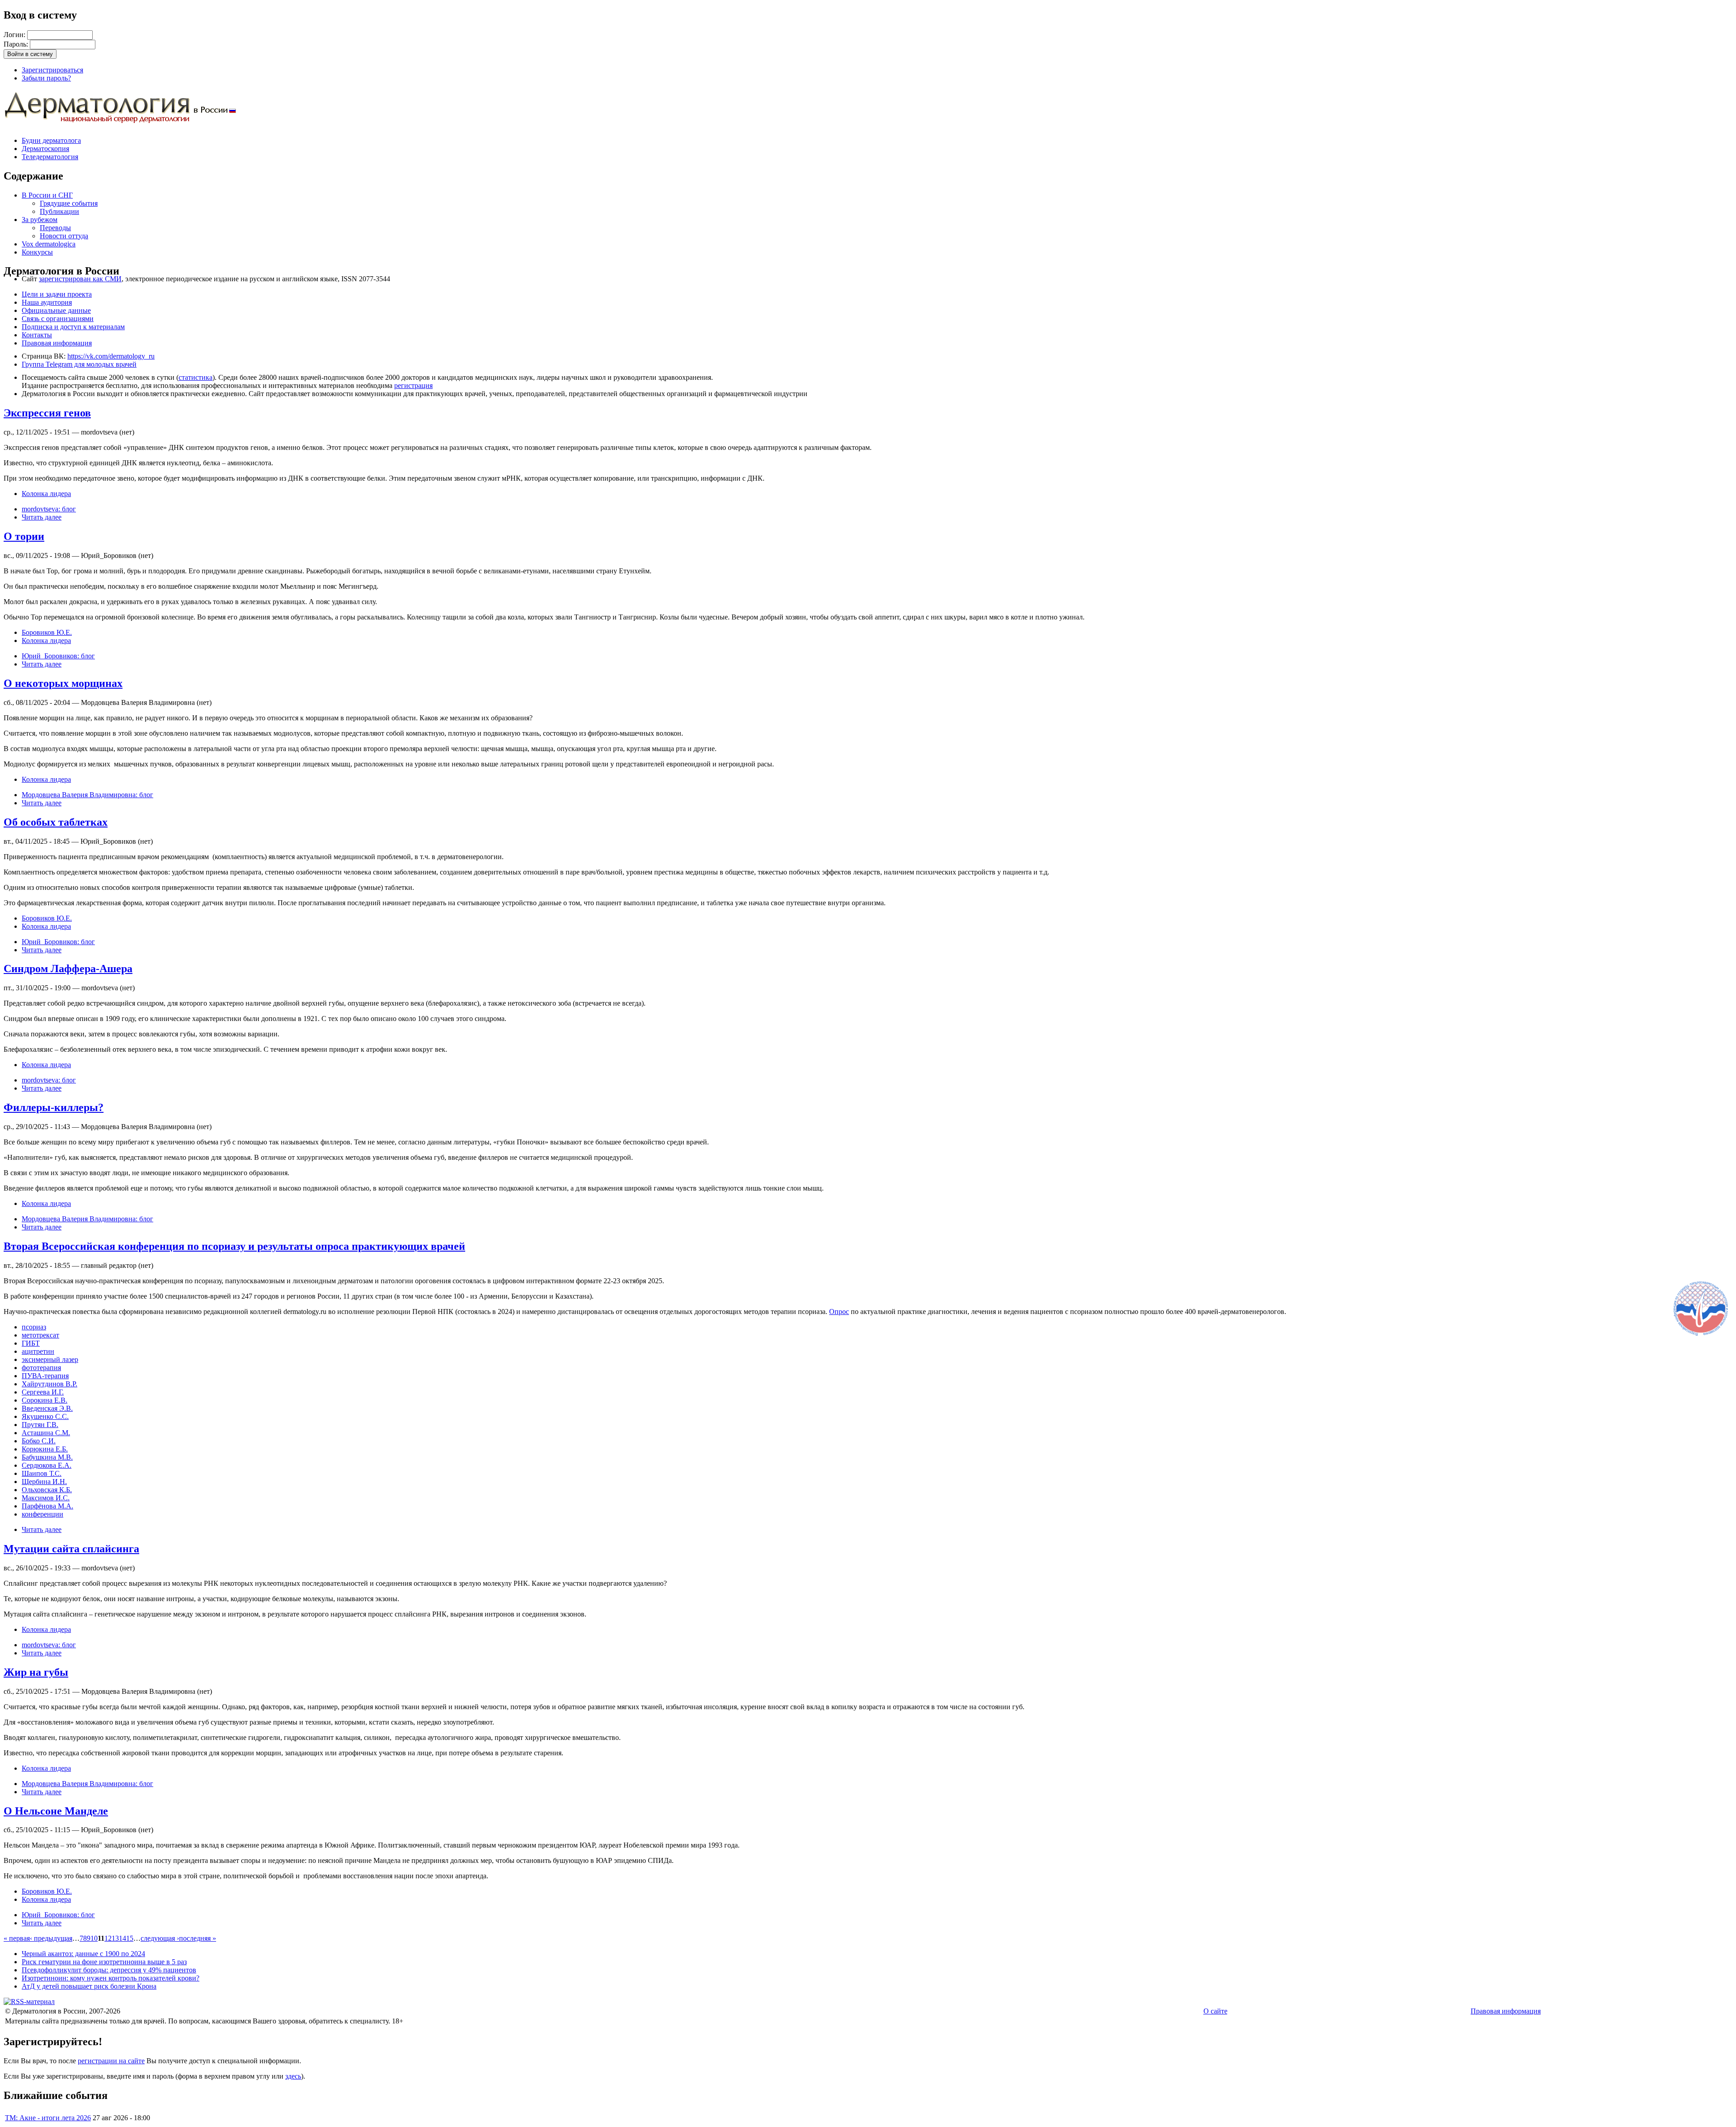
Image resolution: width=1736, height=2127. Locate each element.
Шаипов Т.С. (42, 1473)
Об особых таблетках (56, 822)
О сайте (1215, 2011)
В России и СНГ (47, 195)
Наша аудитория (47, 302)
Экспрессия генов (47, 413)
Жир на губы (36, 1672)
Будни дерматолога (51, 140)
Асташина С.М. (46, 1433)
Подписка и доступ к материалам (73, 327)
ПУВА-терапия (45, 1376)
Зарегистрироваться (52, 70)
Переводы (55, 228)
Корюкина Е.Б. (45, 1449)
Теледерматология (50, 157)
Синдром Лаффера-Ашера (68, 969)
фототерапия (41, 1368)
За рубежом (40, 220)
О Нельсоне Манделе (56, 1811)
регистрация (413, 385)
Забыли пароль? (46, 78)
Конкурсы (37, 252)
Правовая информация (57, 343)
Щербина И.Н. (44, 1482)
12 (108, 1938)
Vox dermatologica (49, 244)
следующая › (160, 1938)
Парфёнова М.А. (47, 1506)
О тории (24, 536)
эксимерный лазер (50, 1359)
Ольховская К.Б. (47, 1490)
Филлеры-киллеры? (54, 1107)
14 (123, 1938)
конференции (42, 1514)
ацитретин (38, 1351)
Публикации (59, 211)
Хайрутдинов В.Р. (50, 1384)
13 (115, 1938)
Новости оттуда (64, 236)
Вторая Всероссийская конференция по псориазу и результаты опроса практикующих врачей (234, 1246)
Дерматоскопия (45, 149)
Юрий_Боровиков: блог (58, 656)
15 (130, 1938)
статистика (196, 377)
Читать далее (42, 517)
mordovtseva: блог (49, 509)
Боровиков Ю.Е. (47, 632)
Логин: (15, 35)
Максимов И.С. (46, 1498)
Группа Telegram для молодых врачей (79, 364)
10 (94, 1938)
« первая (17, 1938)
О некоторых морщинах (63, 683)
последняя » (198, 1938)
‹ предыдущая (51, 1938)
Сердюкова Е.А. (47, 1465)
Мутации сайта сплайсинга (71, 1549)
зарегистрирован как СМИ (80, 279)
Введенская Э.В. (47, 1408)
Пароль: (17, 44)
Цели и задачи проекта (57, 294)
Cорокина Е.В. (45, 1400)
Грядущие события (69, 203)
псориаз (34, 1327)
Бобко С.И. (39, 1441)
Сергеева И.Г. (43, 1392)
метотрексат (40, 1335)
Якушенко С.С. (45, 1416)
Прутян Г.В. (40, 1425)
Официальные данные (56, 310)
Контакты (37, 335)
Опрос (839, 1312)
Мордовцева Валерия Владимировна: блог (87, 795)
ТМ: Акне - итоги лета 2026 (48, 2118)
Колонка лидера (46, 494)
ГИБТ (31, 1343)
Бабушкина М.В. (47, 1457)
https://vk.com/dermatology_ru (111, 356)
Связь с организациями (58, 319)
